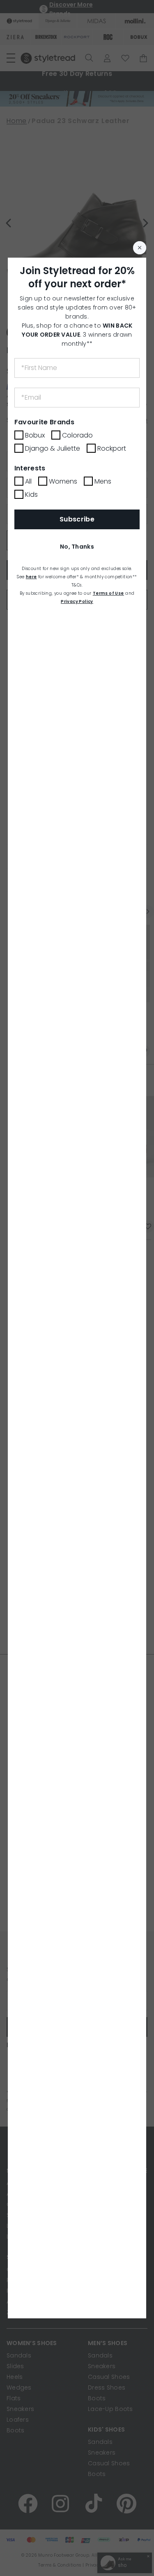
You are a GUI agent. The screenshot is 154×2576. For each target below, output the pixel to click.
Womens (63, 481)
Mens (103, 481)
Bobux (35, 435)
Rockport (112, 448)
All (28, 481)
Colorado (77, 435)
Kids (31, 494)
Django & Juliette (53, 448)
